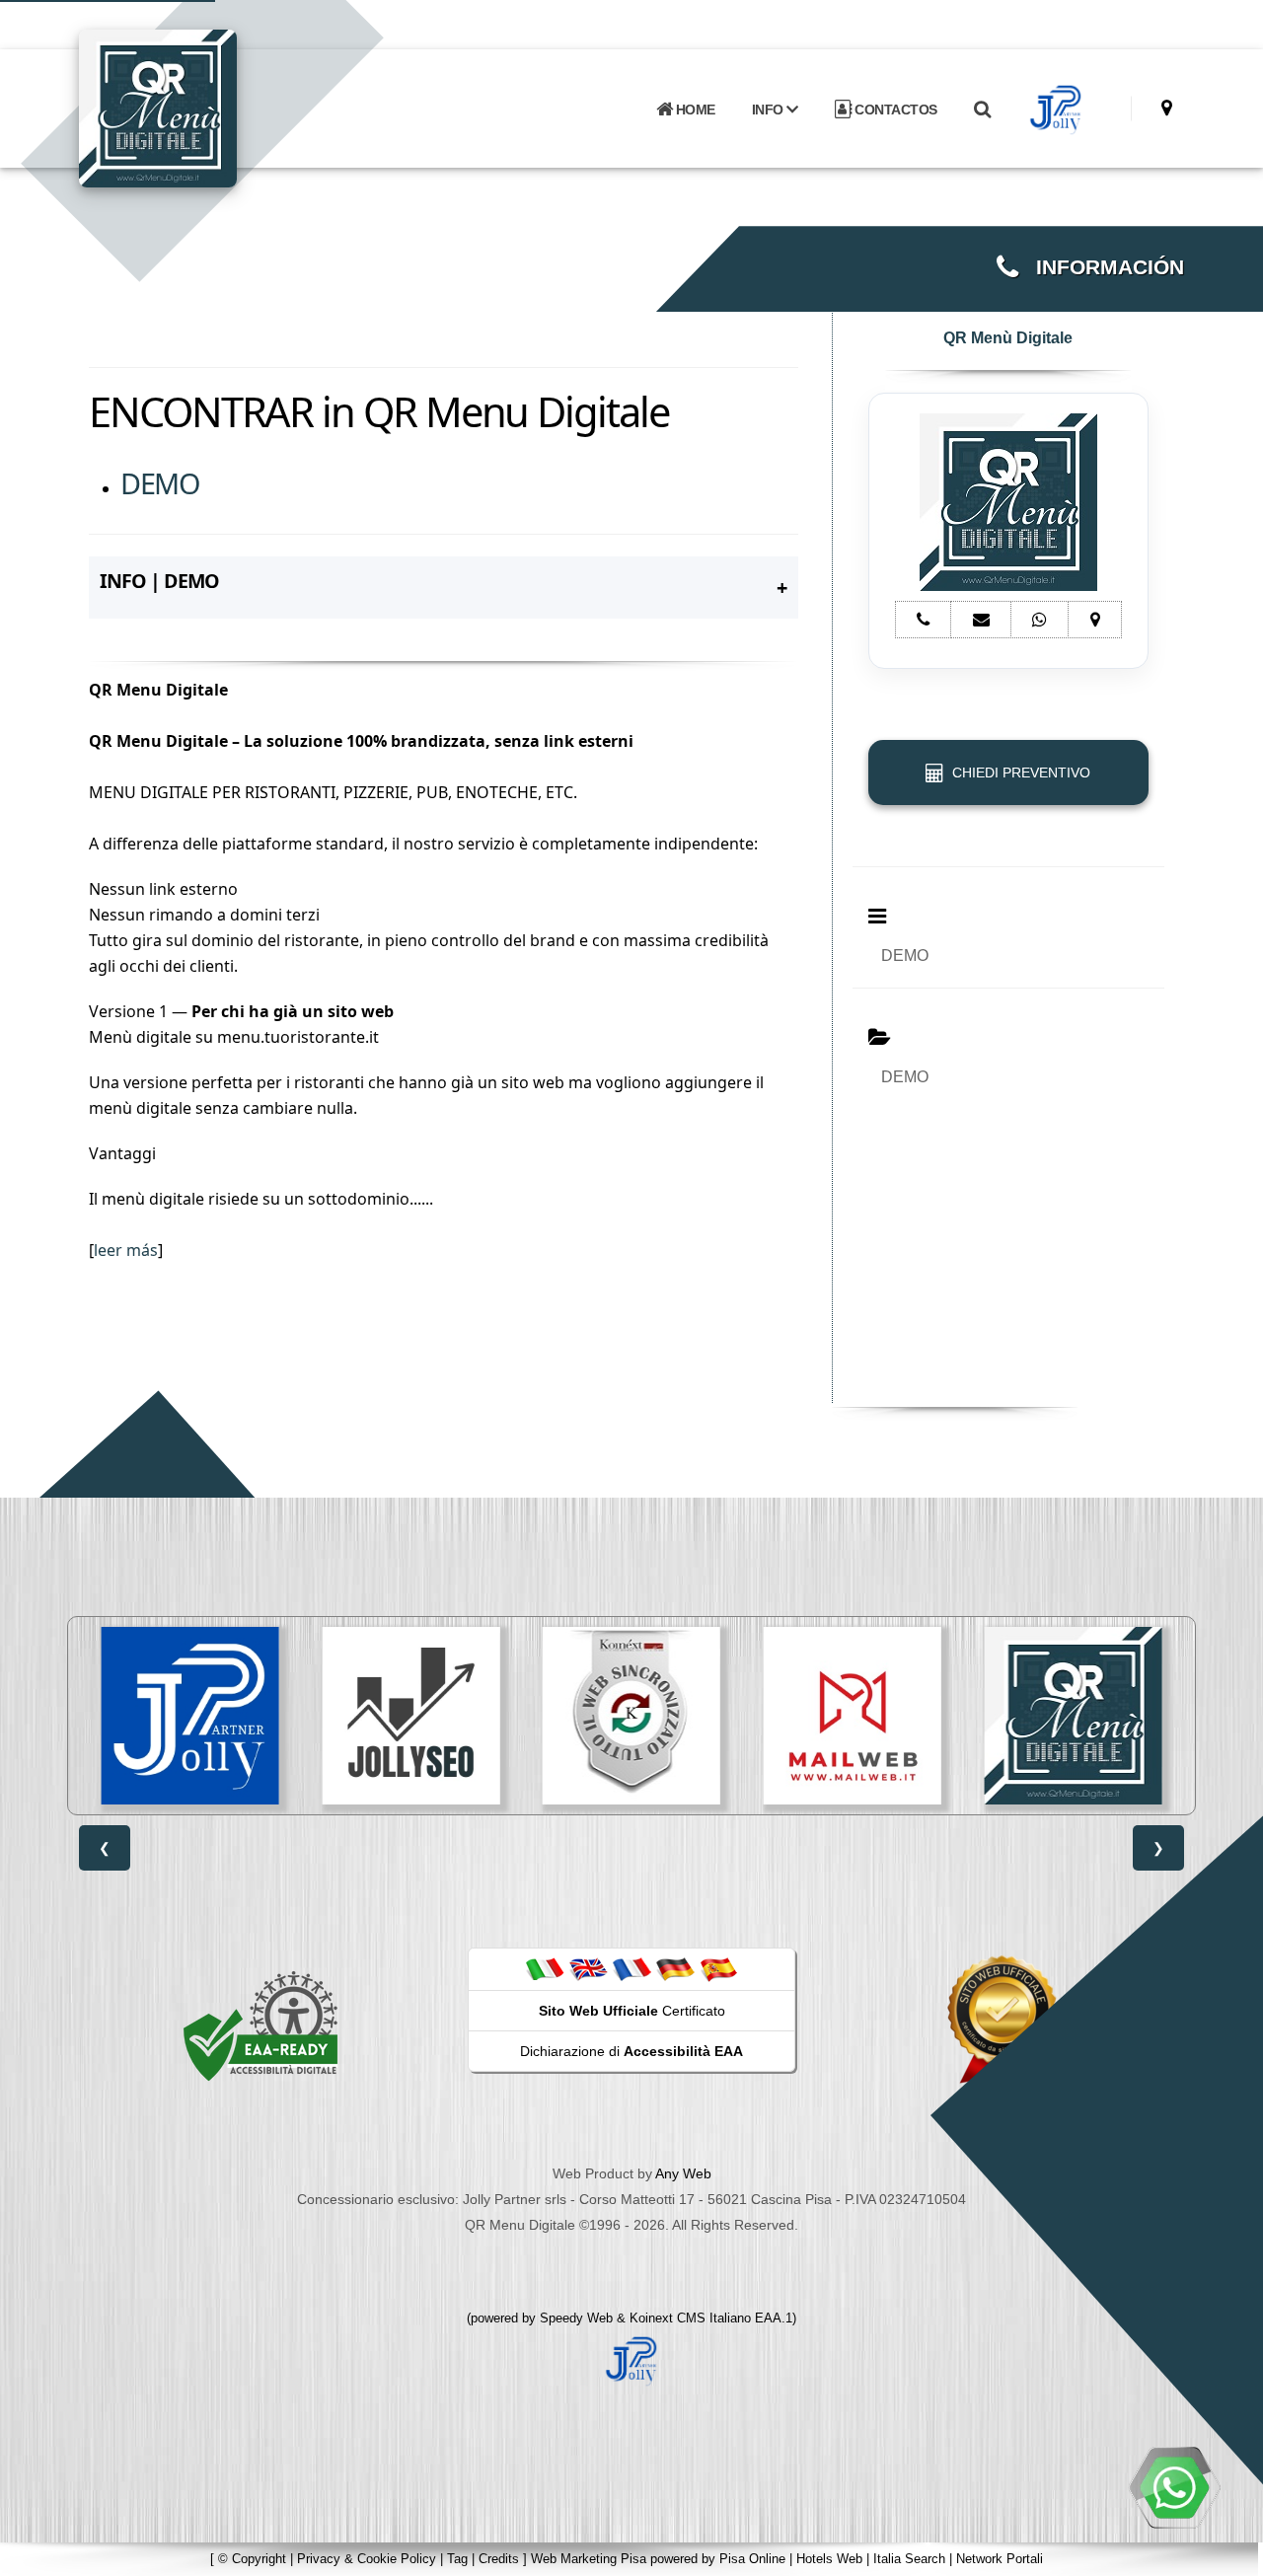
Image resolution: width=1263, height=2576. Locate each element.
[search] (982, 110)
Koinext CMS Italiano (692, 2318)
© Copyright (252, 2559)
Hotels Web (829, 2559)
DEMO (159, 483)
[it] (545, 1968)
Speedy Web (576, 2318)
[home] (209, 107)
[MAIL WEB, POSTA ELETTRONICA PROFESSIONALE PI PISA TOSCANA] (853, 1716)
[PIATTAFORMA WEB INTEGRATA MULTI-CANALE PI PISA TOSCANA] (631, 1716)
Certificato (632, 2011)
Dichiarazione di (631, 2051)
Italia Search (909, 2559)
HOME (694, 110)
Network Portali (1000, 2559)
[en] (588, 1968)
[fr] (631, 1968)
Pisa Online (752, 2559)
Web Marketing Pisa (589, 2559)
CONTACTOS (894, 110)
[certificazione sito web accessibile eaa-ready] (260, 2025)
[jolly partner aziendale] (1056, 110)
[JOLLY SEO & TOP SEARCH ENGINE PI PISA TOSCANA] (410, 1716)
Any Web (683, 2173)
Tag (457, 2559)
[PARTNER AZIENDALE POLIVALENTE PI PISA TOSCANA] (190, 1716)
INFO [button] (770, 110)
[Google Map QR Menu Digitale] (1167, 108)
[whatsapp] (1174, 2487)
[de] (675, 1968)
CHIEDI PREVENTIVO (1017, 773)
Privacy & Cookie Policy (367, 2559)
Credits (499, 2559)
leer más (126, 1250)
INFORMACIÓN (1101, 267)
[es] (718, 1968)
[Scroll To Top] (1228, 2554)
